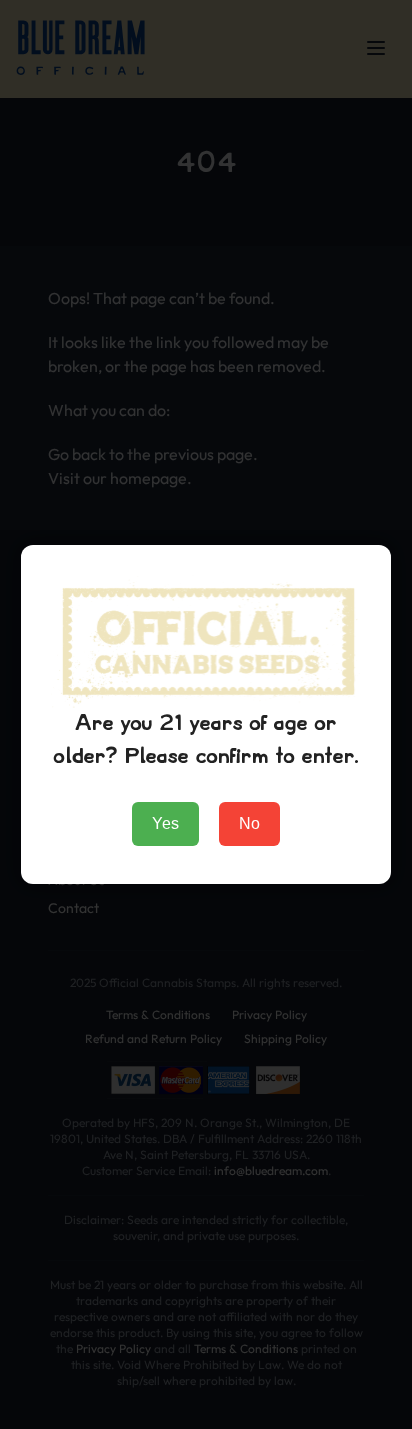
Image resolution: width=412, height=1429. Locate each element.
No (249, 823)
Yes (165, 823)
